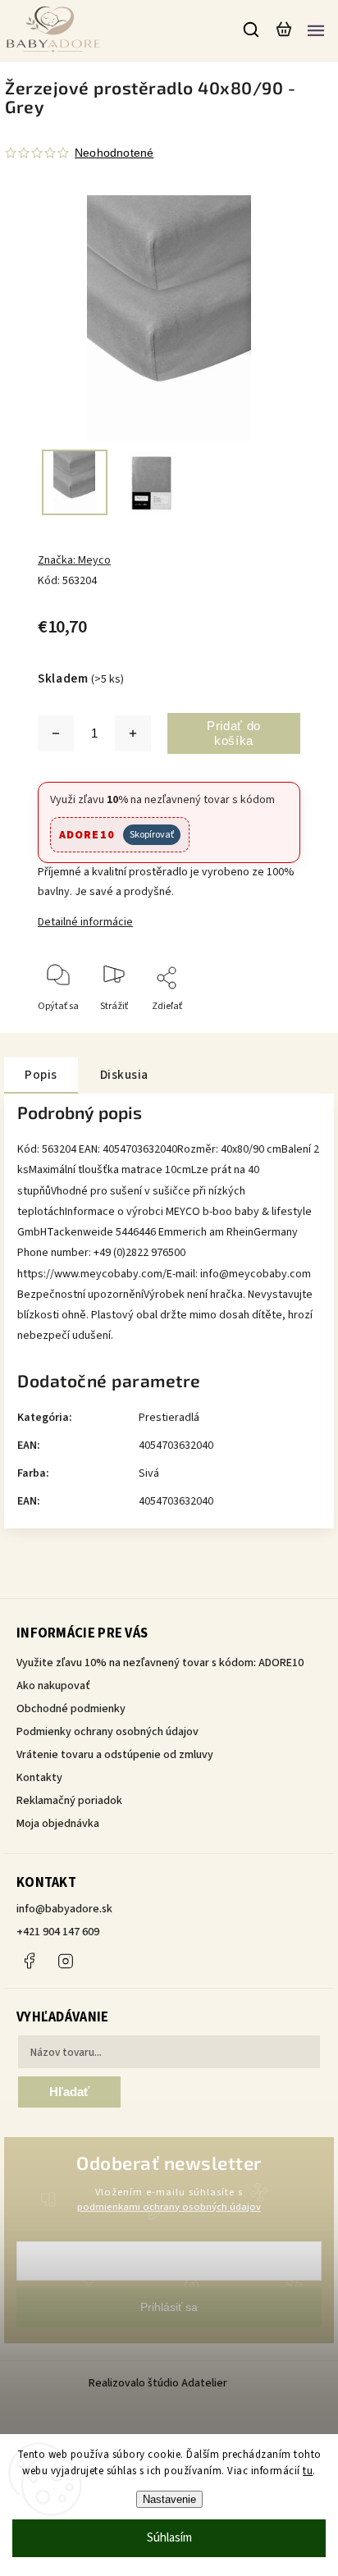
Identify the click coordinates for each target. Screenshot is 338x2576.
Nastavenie (169, 2499)
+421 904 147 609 (58, 1932)
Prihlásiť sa (169, 2307)
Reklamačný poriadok (69, 1801)
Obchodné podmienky (71, 1709)
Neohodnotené (114, 153)
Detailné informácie (85, 922)
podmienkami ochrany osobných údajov (169, 2207)
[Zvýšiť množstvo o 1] (133, 733)
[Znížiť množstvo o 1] (56, 733)
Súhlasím (169, 2538)
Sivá (149, 1473)
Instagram (66, 1961)
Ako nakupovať (53, 1686)
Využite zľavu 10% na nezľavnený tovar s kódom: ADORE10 (160, 1663)
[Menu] (316, 30)
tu (308, 2471)
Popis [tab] (41, 1075)
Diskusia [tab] (124, 1075)
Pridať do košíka (234, 733)
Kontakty (39, 1778)
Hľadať (69, 2092)
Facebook (29, 1961)
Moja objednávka (58, 1824)
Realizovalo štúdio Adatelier (159, 2383)
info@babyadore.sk (64, 1909)
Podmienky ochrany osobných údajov (107, 1732)
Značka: (74, 560)
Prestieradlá (169, 1418)
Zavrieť (260, 1028)
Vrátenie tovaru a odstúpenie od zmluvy (115, 1755)
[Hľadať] (252, 30)
